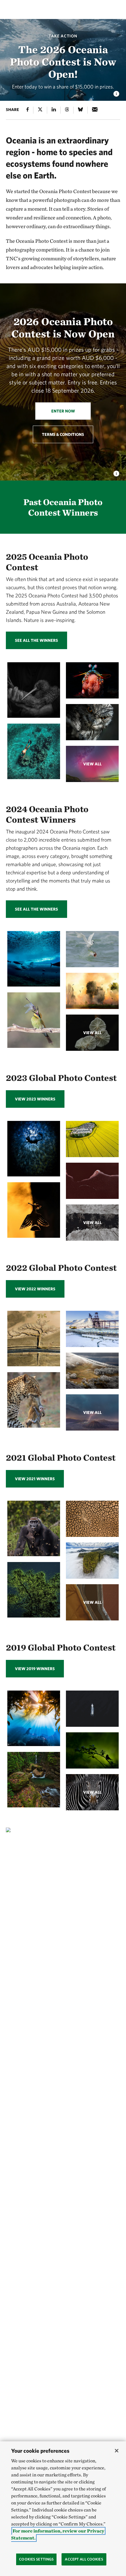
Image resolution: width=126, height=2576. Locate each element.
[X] (40, 110)
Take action (63, 36)
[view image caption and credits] (116, 92)
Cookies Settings (36, 2559)
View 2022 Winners (35, 1289)
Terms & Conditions (63, 434)
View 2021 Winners (35, 1479)
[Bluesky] (80, 110)
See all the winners (36, 640)
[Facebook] (28, 110)
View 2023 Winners (35, 1099)
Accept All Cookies (84, 2559)
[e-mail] (95, 110)
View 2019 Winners (35, 1669)
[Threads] (67, 110)
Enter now (63, 411)
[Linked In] (54, 110)
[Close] (117, 2451)
